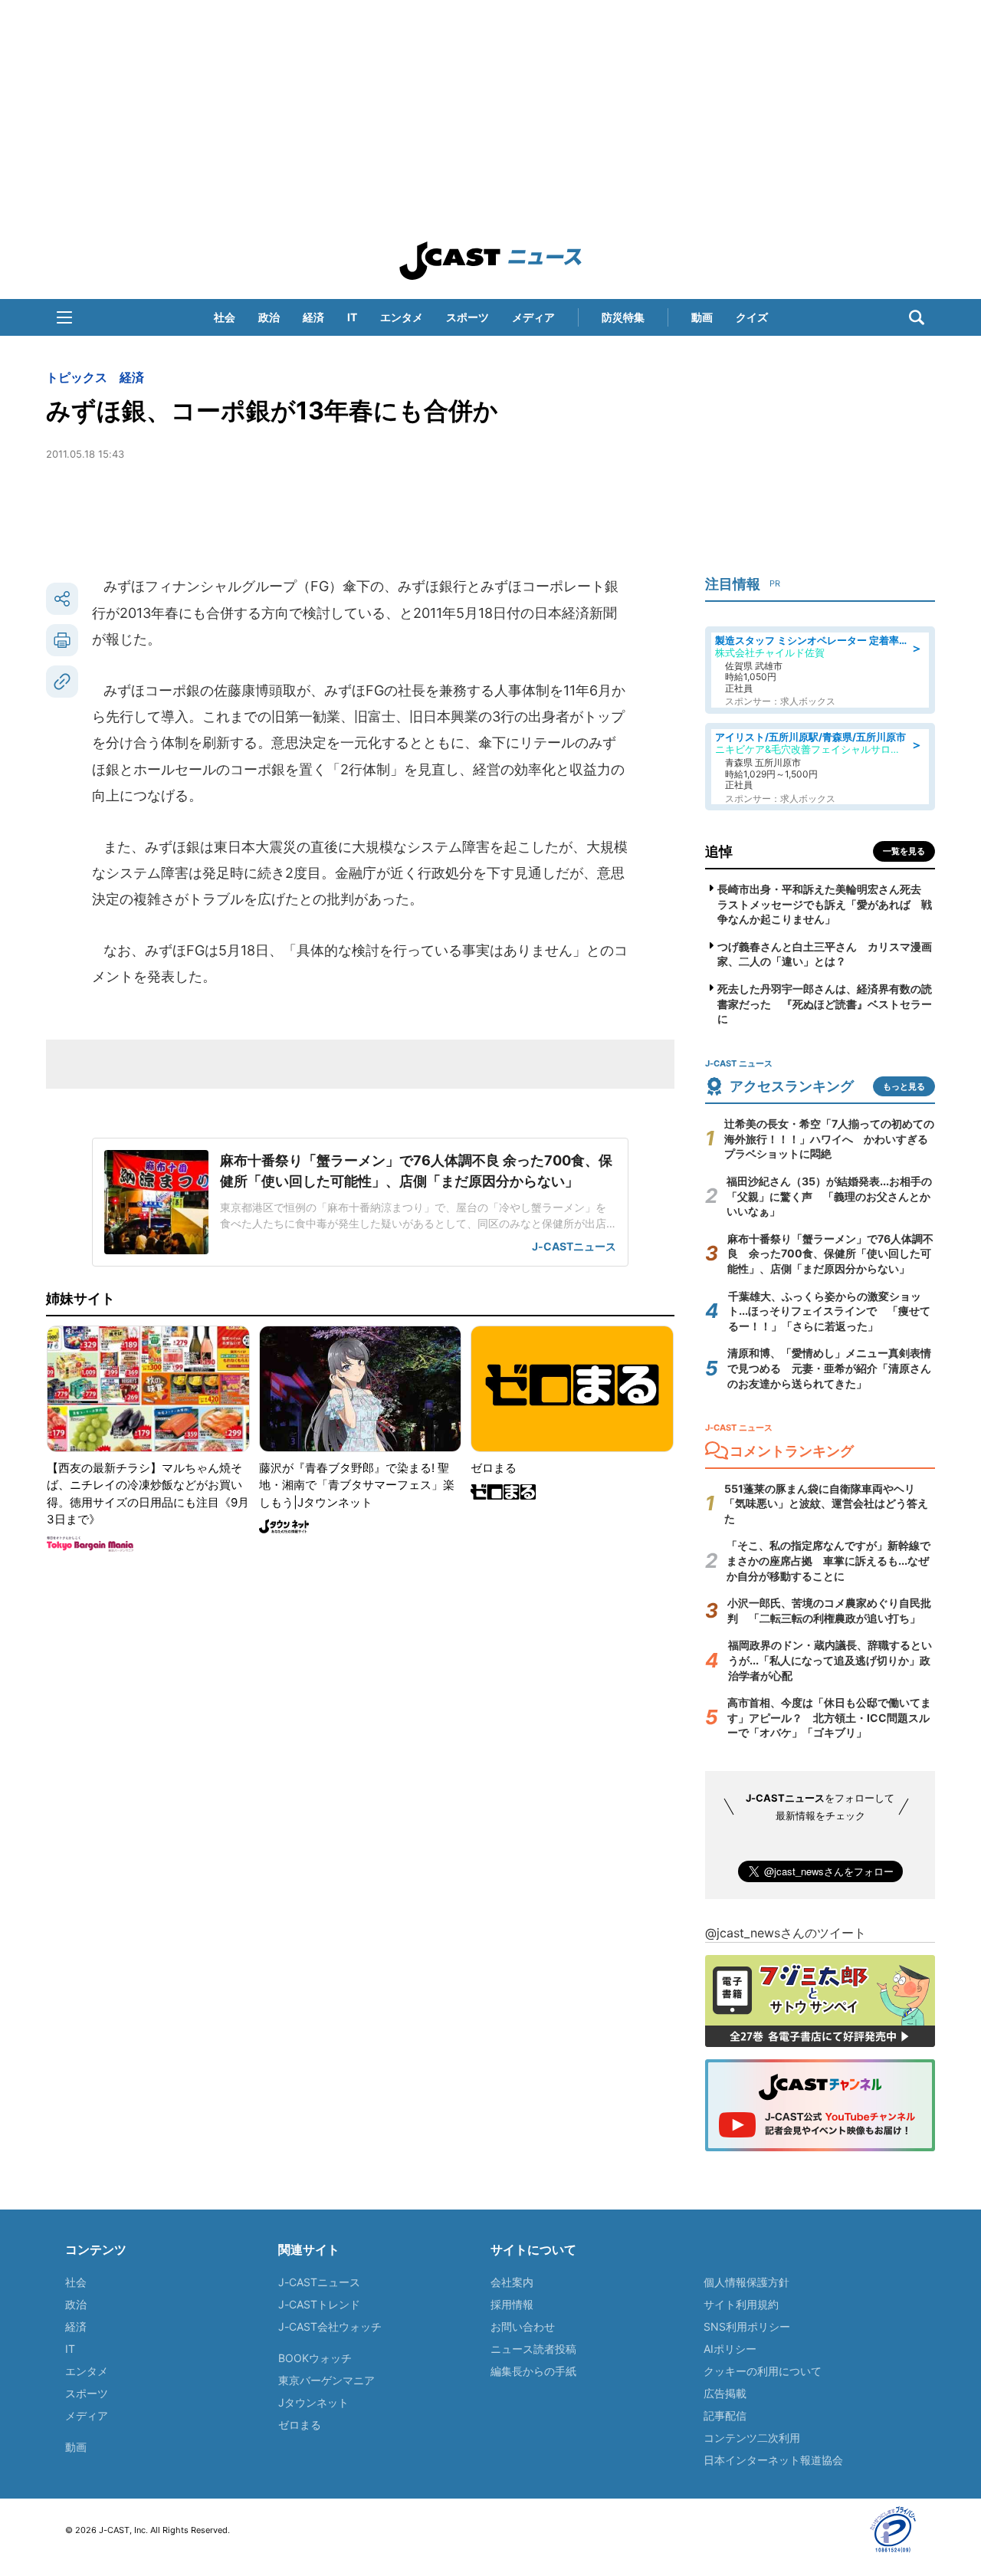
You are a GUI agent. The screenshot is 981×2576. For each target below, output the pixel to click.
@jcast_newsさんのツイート (786, 1933)
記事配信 (725, 2415)
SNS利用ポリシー (747, 2326)
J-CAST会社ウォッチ (330, 2326)
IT (352, 317)
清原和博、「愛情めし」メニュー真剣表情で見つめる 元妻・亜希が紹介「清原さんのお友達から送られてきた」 (829, 1368)
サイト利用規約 (741, 2304)
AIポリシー (730, 2349)
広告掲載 (725, 2393)
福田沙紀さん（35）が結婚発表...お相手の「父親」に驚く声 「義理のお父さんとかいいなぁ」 (829, 1196)
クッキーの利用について (763, 2371)
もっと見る (904, 1086)
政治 (269, 317)
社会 (225, 317)
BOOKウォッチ (315, 2358)
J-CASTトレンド (319, 2304)
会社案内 (512, 2282)
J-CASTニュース (319, 2282)
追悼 (719, 851)
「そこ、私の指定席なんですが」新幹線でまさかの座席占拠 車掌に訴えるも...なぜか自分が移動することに (828, 1560)
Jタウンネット (313, 2402)
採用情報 (512, 2304)
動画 (702, 317)
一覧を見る (904, 851)
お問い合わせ (523, 2326)
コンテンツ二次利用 (752, 2438)
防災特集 (623, 317)
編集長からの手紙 (533, 2371)
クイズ (752, 317)
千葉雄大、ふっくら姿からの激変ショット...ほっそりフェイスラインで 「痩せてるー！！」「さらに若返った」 (829, 1311)
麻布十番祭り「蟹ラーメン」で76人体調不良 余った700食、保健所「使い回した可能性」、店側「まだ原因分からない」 (830, 1253)
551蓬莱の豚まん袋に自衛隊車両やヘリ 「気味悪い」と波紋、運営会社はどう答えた (826, 1503)
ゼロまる (300, 2425)
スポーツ (468, 317)
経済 (313, 317)
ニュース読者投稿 (533, 2349)
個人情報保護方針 (746, 2282)
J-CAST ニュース (490, 261)
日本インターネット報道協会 (773, 2460)
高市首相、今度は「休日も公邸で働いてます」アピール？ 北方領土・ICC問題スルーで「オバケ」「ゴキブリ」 (829, 1717)
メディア (533, 317)
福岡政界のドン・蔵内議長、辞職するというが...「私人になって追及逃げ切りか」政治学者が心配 (830, 1660)
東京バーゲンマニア (326, 2380)
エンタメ (402, 317)
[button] (64, 317)
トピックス (77, 377)
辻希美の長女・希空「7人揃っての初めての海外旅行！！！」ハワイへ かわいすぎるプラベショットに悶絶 (829, 1138)
